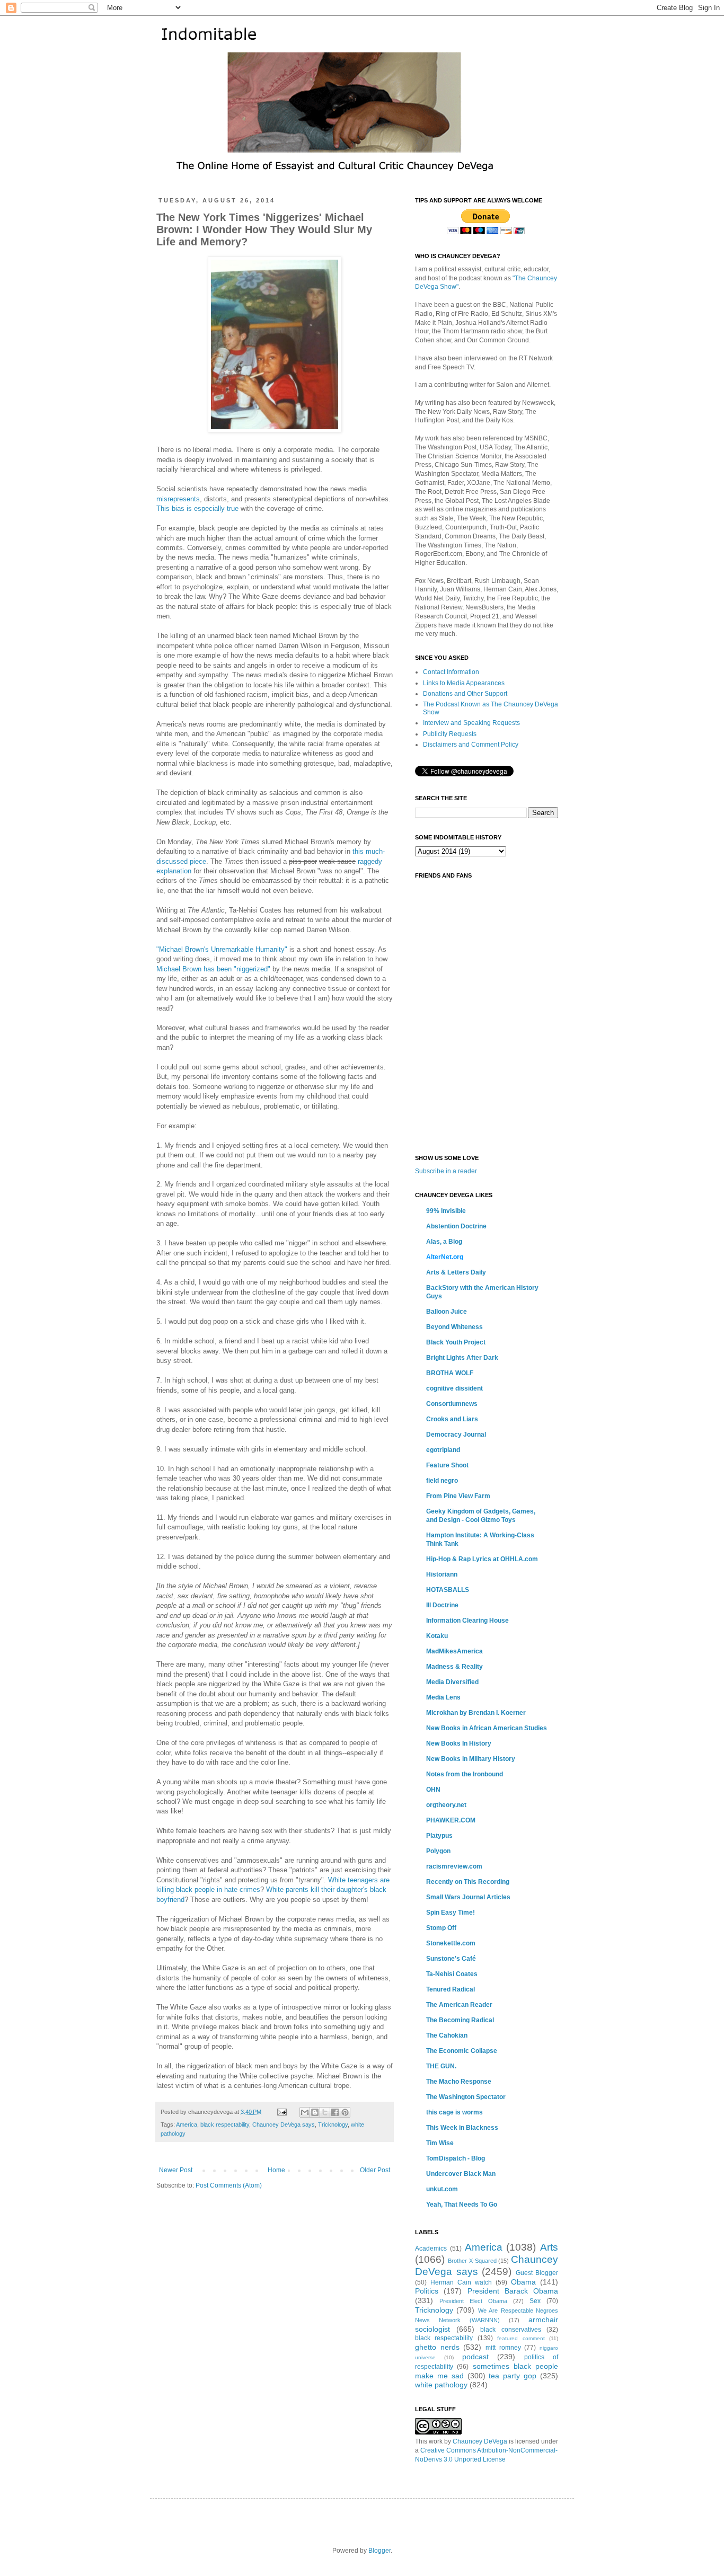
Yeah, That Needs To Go (462, 2205)
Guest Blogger (537, 2273)
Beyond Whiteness (454, 1327)
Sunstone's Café (451, 1959)
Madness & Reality (454, 1667)
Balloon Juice (447, 1312)
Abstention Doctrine (456, 1226)
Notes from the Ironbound (465, 1774)
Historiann (442, 1574)
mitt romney (503, 2348)
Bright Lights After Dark (462, 1358)
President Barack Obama (513, 2291)
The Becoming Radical (460, 2020)
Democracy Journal (456, 1435)
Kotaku (437, 1636)
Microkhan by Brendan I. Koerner (476, 1713)
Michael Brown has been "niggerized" (213, 969)
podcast (475, 2357)
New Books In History (459, 1743)
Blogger (379, 2551)
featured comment (521, 2338)
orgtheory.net (446, 1805)
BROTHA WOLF (450, 1373)
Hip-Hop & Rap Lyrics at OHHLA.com (482, 1559)
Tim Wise (440, 2143)
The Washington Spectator (466, 2097)
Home (276, 2170)
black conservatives (511, 2330)
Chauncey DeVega (480, 2441)
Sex (535, 2301)
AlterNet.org (445, 1257)
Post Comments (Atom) (229, 2185)
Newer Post (176, 2170)
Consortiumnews (452, 1404)
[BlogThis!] (315, 2112)
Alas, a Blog (444, 1242)
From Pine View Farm (458, 1496)
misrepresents (178, 499)
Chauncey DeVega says (284, 2124)
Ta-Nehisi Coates (452, 1974)
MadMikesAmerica (454, 1651)
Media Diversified (452, 1682)
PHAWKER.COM (451, 1820)
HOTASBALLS (448, 1590)
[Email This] (305, 2112)
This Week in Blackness (462, 2128)
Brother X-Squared (472, 2261)
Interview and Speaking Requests (471, 723)
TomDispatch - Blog (456, 2158)
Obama (523, 2282)
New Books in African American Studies (487, 1728)
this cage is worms (454, 2112)
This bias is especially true (197, 508)
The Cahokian (447, 2035)
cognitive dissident (454, 1388)
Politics (427, 2291)
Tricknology (333, 2124)
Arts (549, 2247)
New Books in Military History (471, 1759)
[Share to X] (325, 2112)
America (187, 2124)
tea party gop (513, 2376)
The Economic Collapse (462, 2051)
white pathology (441, 2385)
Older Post (375, 2170)
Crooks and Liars (452, 1419)
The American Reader (459, 2005)
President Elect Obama (473, 2301)
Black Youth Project (456, 1342)
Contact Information (451, 672)
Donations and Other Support (465, 694)
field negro (442, 1481)
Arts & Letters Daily (456, 1272)
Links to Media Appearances (464, 683)
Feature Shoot (447, 1465)
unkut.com (442, 2189)
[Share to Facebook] (335, 2112)
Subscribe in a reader (446, 1171)
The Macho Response (459, 2082)
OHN (433, 1790)
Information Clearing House (467, 1621)
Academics (431, 2249)
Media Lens (443, 1697)
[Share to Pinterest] (345, 2112)
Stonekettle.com (451, 1943)
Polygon (438, 1851)
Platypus (439, 1836)
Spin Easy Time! (451, 1913)
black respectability (225, 2124)
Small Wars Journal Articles (468, 1897)
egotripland (443, 1450)
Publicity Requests (450, 734)
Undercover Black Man (461, 2174)
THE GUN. (441, 2066)
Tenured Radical (451, 1989)
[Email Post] (281, 2112)
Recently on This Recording (468, 1882)
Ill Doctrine (442, 1605)
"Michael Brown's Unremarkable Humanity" (222, 949)
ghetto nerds (437, 2347)
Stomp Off (441, 1928)
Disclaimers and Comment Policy (471, 745)
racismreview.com (454, 1866)
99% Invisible (446, 1211)
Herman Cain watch (461, 2282)
